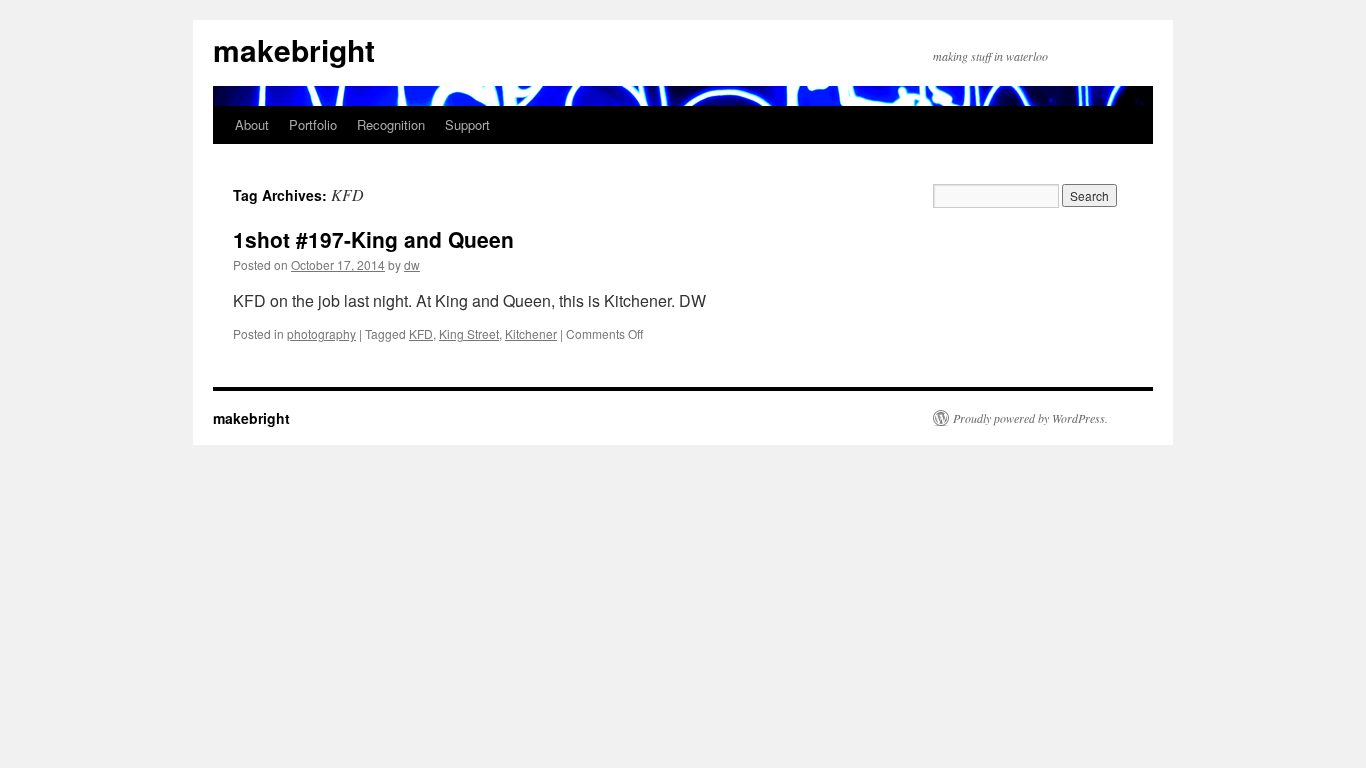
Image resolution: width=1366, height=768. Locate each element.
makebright (294, 49)
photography (321, 333)
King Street (469, 333)
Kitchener (531, 333)
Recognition (391, 124)
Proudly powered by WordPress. (1030, 418)
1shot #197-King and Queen (373, 239)
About (252, 124)
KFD (421, 333)
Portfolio (313, 124)
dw (412, 264)
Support (467, 124)
